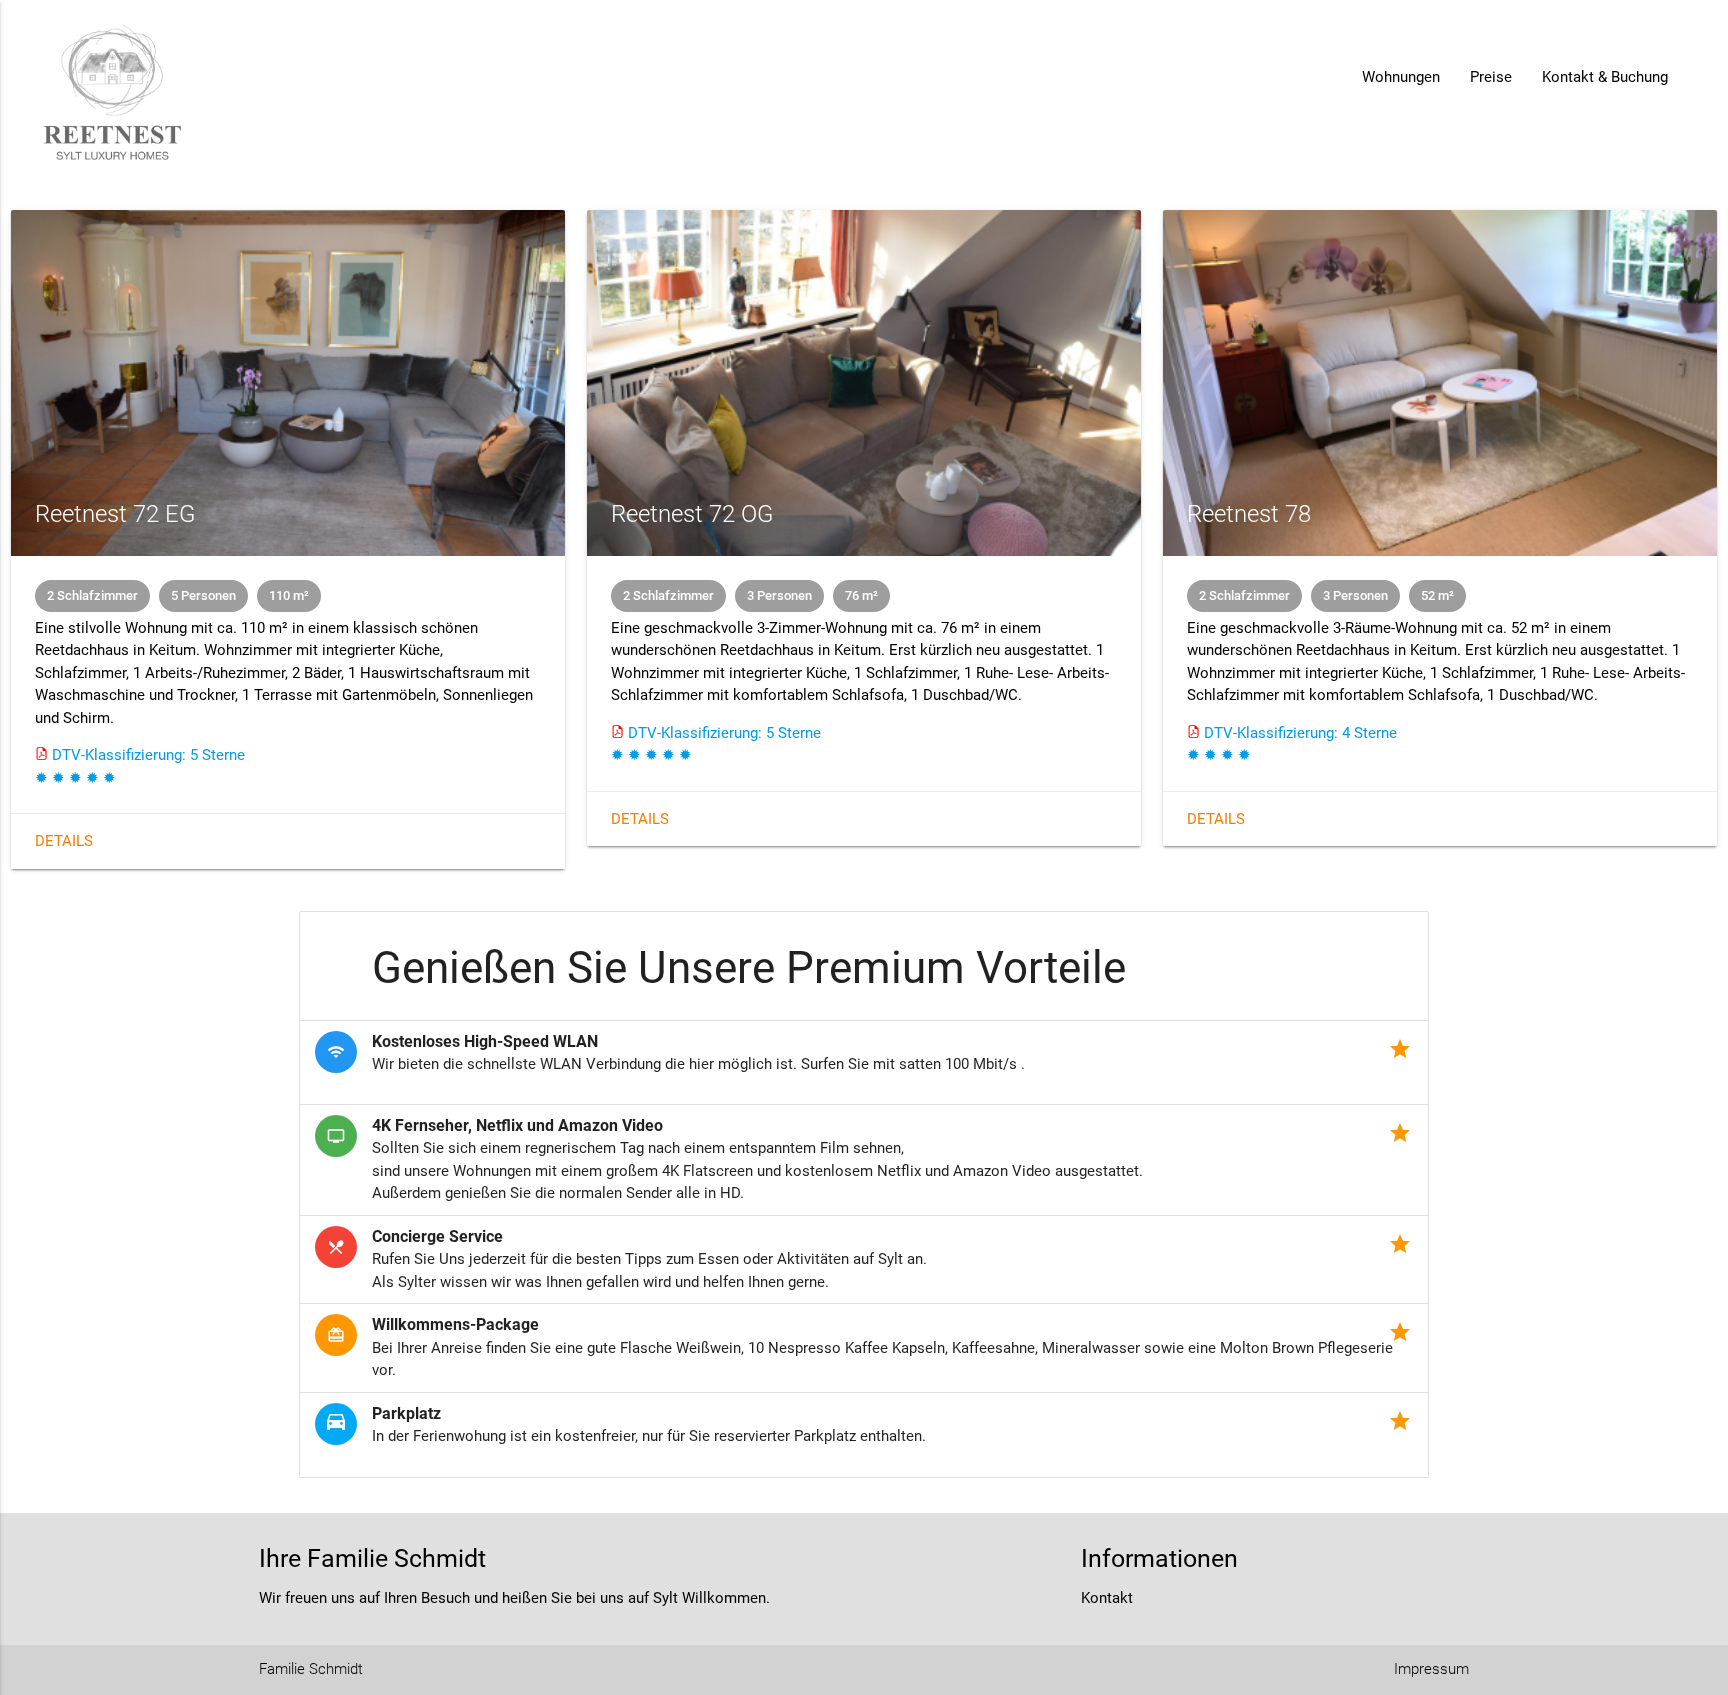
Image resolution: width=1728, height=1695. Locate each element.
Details (64, 841)
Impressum (1431, 1669)
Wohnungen (1401, 77)
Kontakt (1107, 1598)
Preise (1491, 77)
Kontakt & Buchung (1605, 77)
